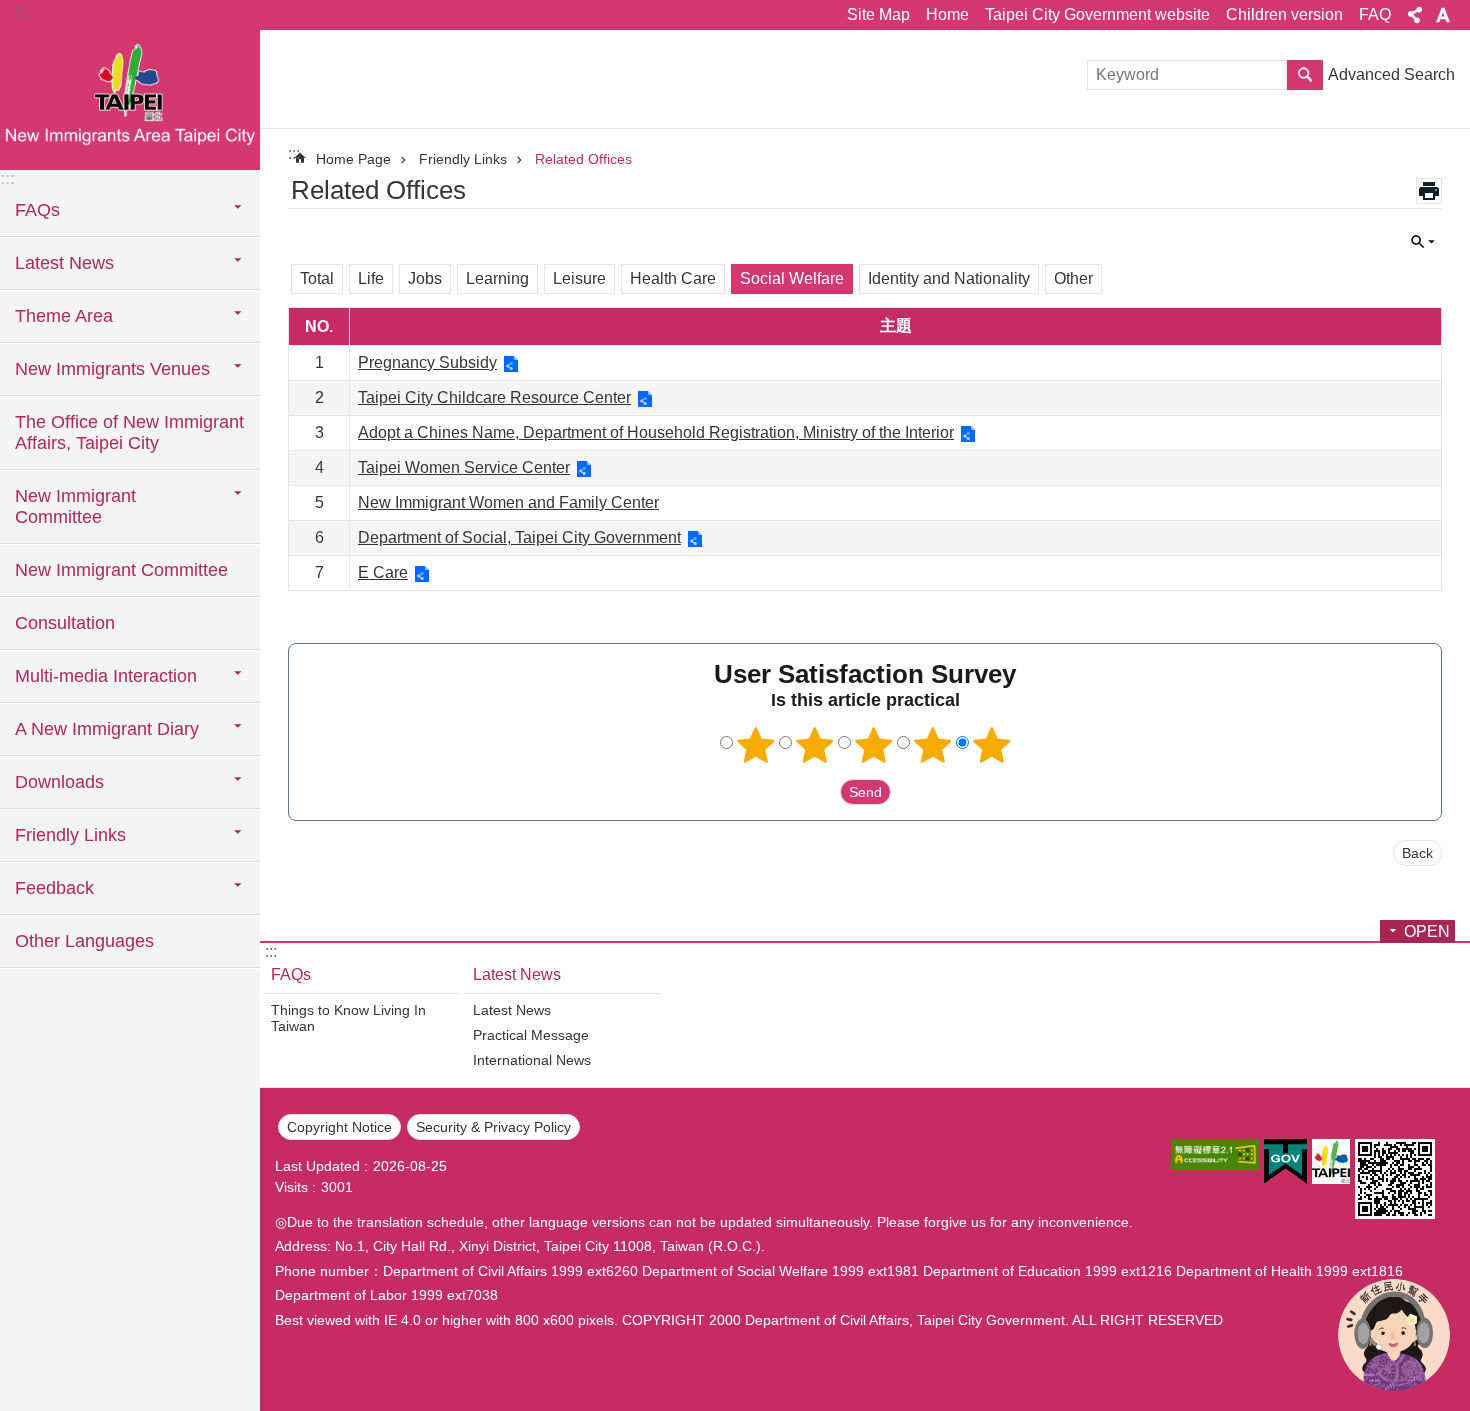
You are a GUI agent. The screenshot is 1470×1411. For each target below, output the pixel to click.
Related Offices (583, 159)
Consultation (65, 623)
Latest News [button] (64, 263)
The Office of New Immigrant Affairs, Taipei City (129, 432)
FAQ (1375, 14)
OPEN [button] (1427, 931)
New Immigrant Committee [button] (75, 506)
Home (947, 14)
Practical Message (531, 1035)
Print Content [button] (1429, 191)
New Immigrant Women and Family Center (508, 502)
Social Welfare (792, 278)
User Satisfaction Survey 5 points (992, 745)
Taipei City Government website (1097, 14)
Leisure (579, 278)
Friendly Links (463, 159)
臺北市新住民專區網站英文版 (130, 100)
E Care (383, 572)
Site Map (878, 14)
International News (532, 1060)
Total (317, 278)
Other (1073, 278)
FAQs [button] (37, 210)
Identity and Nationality (949, 278)
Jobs (425, 278)
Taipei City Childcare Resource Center (494, 397)
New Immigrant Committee (121, 570)
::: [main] (294, 153)
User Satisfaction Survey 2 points (815, 745)
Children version (1284, 14)
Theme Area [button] (64, 316)
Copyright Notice (339, 1127)
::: (21, 11)
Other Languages (84, 941)
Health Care (673, 278)
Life (371, 278)
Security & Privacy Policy (493, 1127)
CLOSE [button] (1415, 15)
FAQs (291, 974)
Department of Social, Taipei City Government (519, 537)
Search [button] (1305, 75)
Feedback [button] (54, 888)
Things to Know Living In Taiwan (348, 1018)
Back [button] (1417, 853)
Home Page (353, 159)
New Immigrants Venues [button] (112, 369)
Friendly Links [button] (70, 835)
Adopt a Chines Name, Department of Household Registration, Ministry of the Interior (656, 432)
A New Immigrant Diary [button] (107, 729)
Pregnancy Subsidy (427, 362)
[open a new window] (1215, 1154)
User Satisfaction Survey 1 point (756, 745)
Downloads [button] (59, 782)
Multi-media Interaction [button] (106, 676)
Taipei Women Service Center (464, 467)
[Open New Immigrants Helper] (1394, 1335)
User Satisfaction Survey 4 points (933, 745)
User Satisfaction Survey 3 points (874, 745)
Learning (497, 278)
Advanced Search (1391, 74)
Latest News (517, 974)
